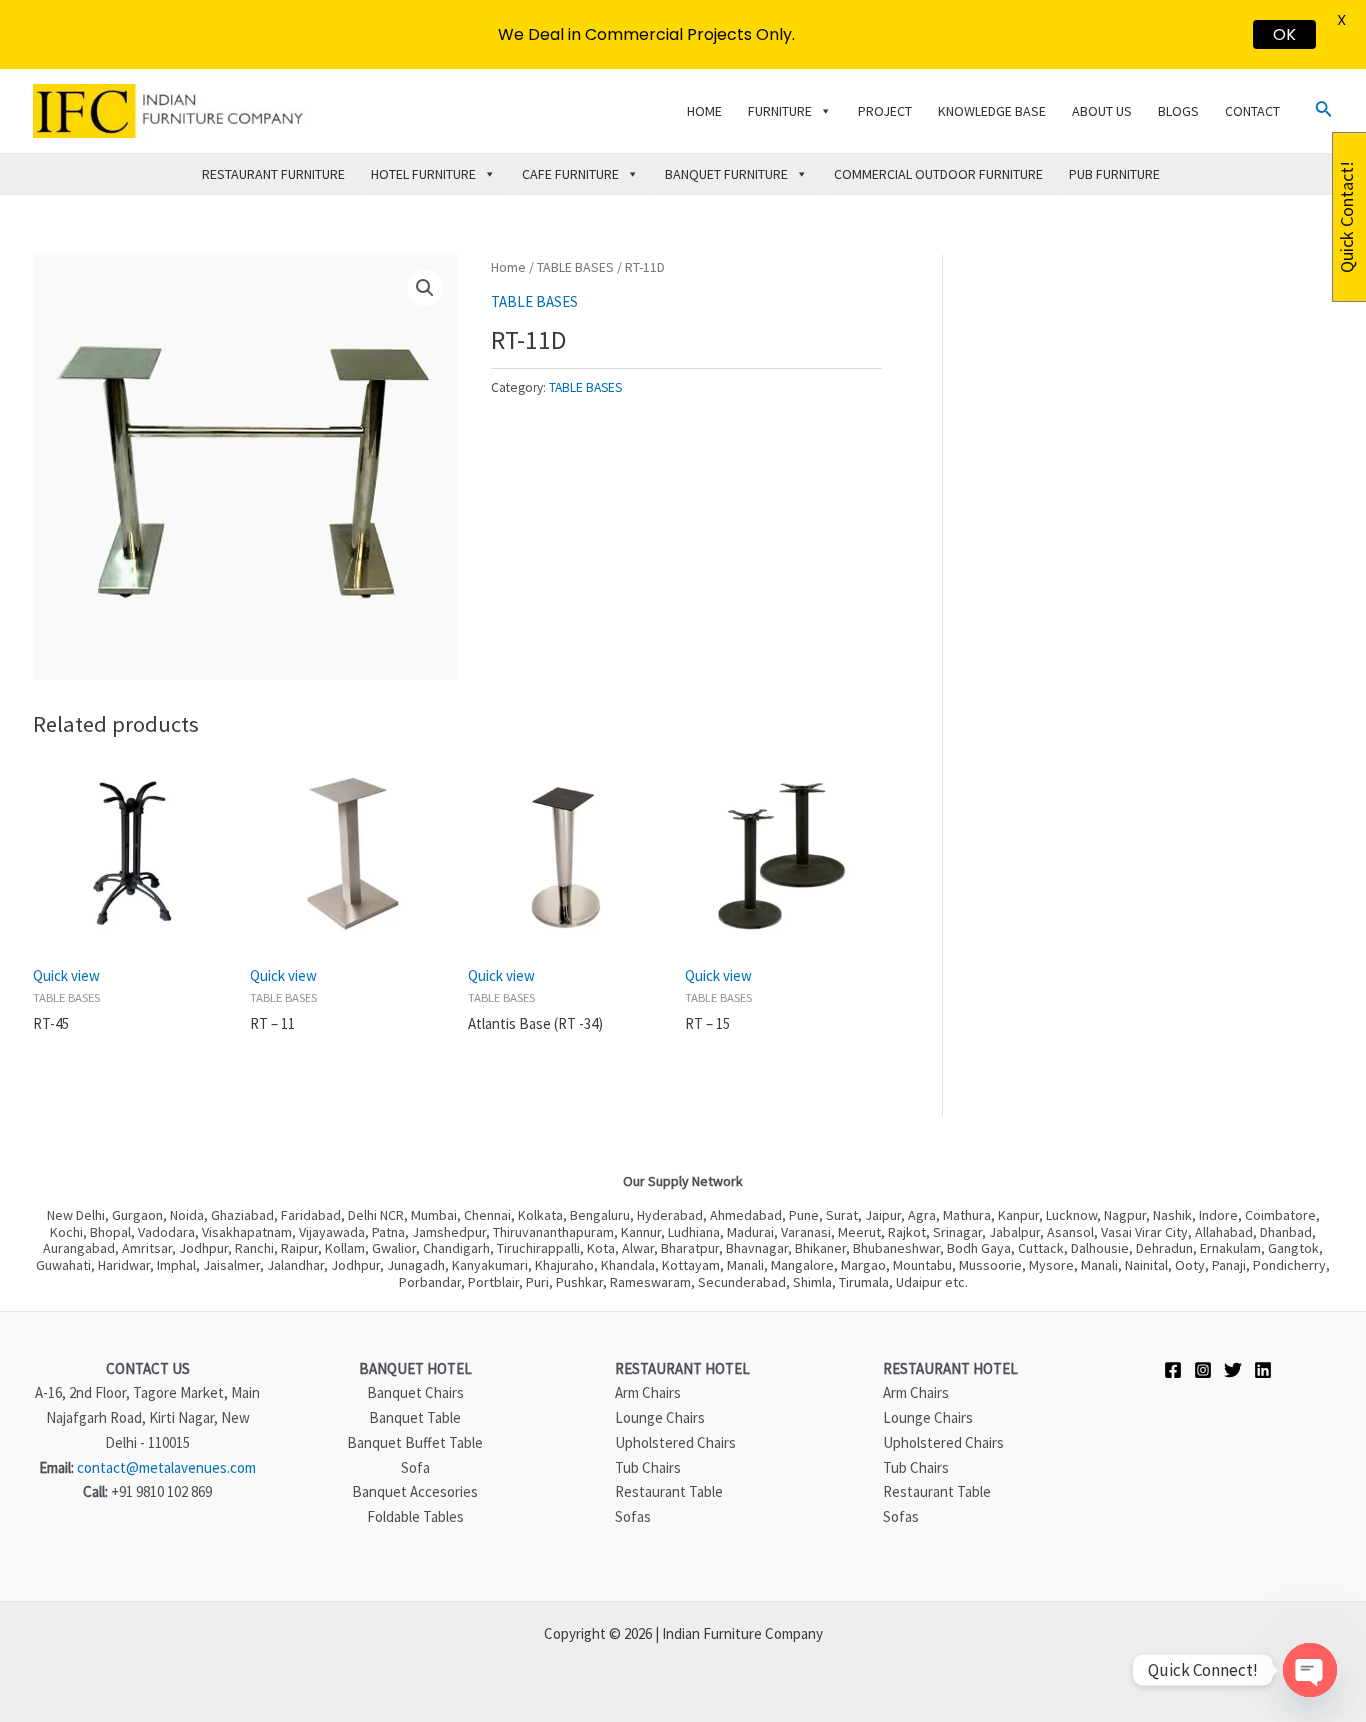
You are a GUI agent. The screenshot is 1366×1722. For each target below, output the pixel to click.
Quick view (66, 975)
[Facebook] (1173, 1370)
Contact (1252, 111)
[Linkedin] (1263, 1370)
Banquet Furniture (726, 174)
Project (885, 111)
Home (704, 111)
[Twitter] (1233, 1370)
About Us (1102, 111)
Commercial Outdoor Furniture (938, 174)
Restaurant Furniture (273, 174)
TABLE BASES (575, 267)
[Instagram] (1203, 1370)
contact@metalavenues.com (166, 1467)
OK (1284, 34)
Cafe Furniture (570, 174)
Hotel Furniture (423, 174)
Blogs (1178, 111)
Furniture (780, 111)
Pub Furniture (1114, 174)
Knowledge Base (992, 111)
